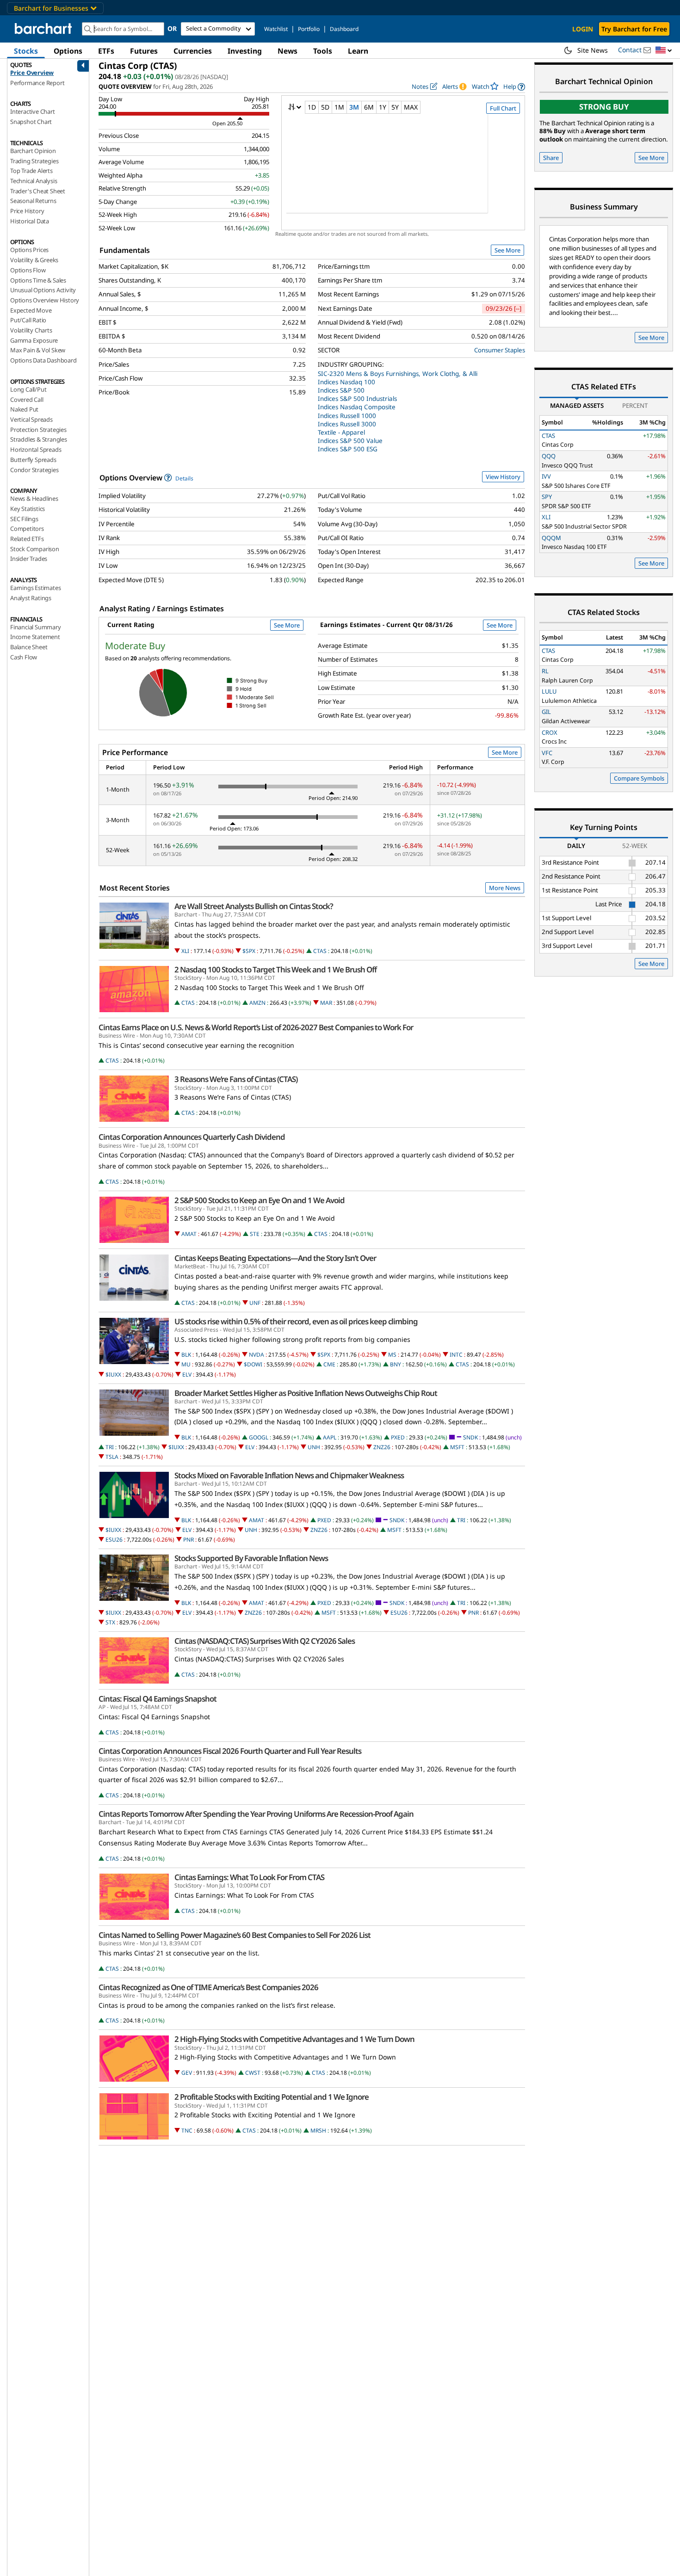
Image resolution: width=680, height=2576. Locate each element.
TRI (110, 1447)
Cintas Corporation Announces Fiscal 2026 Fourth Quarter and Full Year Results (230, 1751)
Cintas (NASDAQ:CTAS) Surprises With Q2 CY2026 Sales (265, 1641)
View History (503, 477)
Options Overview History (45, 300)
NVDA (257, 1355)
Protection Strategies (38, 430)
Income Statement (35, 637)
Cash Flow (24, 657)
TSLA (112, 1457)
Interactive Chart (33, 111)
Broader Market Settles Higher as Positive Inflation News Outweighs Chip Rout (306, 1393)
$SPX (249, 951)
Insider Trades (29, 559)
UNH (314, 1447)
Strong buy (604, 107)
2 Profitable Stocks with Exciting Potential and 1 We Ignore (272, 2097)
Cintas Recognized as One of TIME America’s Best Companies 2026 (208, 1987)
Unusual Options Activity (43, 290)
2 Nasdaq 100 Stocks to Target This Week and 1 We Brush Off (275, 970)
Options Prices (29, 250)
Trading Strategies (34, 161)
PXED (398, 1437)
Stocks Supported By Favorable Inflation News (251, 1558)
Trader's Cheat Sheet (38, 191)
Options (68, 51)
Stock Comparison (35, 549)
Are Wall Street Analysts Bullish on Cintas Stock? (254, 906)
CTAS (320, 951)
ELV (187, 1374)
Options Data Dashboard (43, 360)
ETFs (106, 51)
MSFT (457, 1447)
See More (507, 250)
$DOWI (253, 1364)
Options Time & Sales (38, 280)
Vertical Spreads (31, 419)
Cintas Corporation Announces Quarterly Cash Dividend (192, 1137)
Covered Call (27, 400)
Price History (27, 211)
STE (255, 1234)
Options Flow (28, 270)
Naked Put (24, 409)
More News (505, 888)
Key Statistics (28, 509)
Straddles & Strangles (39, 439)
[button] (664, 51)
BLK (186, 1355)
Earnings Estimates (35, 588)
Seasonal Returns (33, 201)
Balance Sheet (29, 647)
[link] (514, 87)
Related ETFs (27, 539)
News (287, 51)
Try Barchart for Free (634, 29)
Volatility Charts (31, 330)
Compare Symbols (639, 778)
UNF (255, 1303)
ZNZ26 (382, 1447)
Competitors (27, 529)
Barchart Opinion (33, 151)
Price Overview (32, 73)
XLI (185, 951)
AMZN (257, 1003)
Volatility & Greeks (34, 260)
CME (329, 1364)
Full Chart (503, 108)
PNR (189, 1540)
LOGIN (583, 29)
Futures (144, 51)
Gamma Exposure (34, 340)
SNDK (470, 1437)
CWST (253, 2073)
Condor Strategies (34, 470)
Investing (245, 51)
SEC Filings (24, 519)
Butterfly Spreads (33, 460)
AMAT (189, 1234)
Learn (358, 51)
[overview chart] (403, 170)
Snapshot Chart (31, 122)
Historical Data (30, 221)
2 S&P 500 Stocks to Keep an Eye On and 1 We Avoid (260, 1200)
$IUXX (113, 1374)
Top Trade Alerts (31, 171)
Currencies (193, 51)
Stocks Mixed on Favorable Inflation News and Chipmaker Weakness (289, 1476)
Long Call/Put (28, 389)
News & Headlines (34, 498)
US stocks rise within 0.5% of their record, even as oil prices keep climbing (296, 1322)
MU (186, 1364)
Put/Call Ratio (28, 320)
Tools (323, 51)
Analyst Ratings (31, 598)
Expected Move (31, 310)
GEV (187, 2073)
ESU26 (114, 1540)
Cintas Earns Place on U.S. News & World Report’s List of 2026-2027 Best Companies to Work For (256, 1027)
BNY (396, 1364)
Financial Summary (36, 627)
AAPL (330, 1437)
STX (110, 1622)
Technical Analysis (34, 181)
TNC (187, 2130)
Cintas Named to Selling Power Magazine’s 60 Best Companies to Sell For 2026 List (235, 1935)
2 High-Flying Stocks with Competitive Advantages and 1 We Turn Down (294, 2039)
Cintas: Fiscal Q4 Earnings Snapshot (158, 1699)
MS (392, 1355)
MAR (326, 1003)
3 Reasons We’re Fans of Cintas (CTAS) (236, 1079)
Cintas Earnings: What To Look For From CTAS (249, 1877)
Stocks (26, 51)
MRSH (318, 2130)
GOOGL (259, 1437)
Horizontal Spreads (36, 449)
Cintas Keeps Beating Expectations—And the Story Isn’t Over (275, 1258)
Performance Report (37, 83)
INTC (456, 1355)
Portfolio (309, 29)
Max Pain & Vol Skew (38, 350)
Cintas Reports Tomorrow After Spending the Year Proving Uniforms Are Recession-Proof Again (256, 1814)
